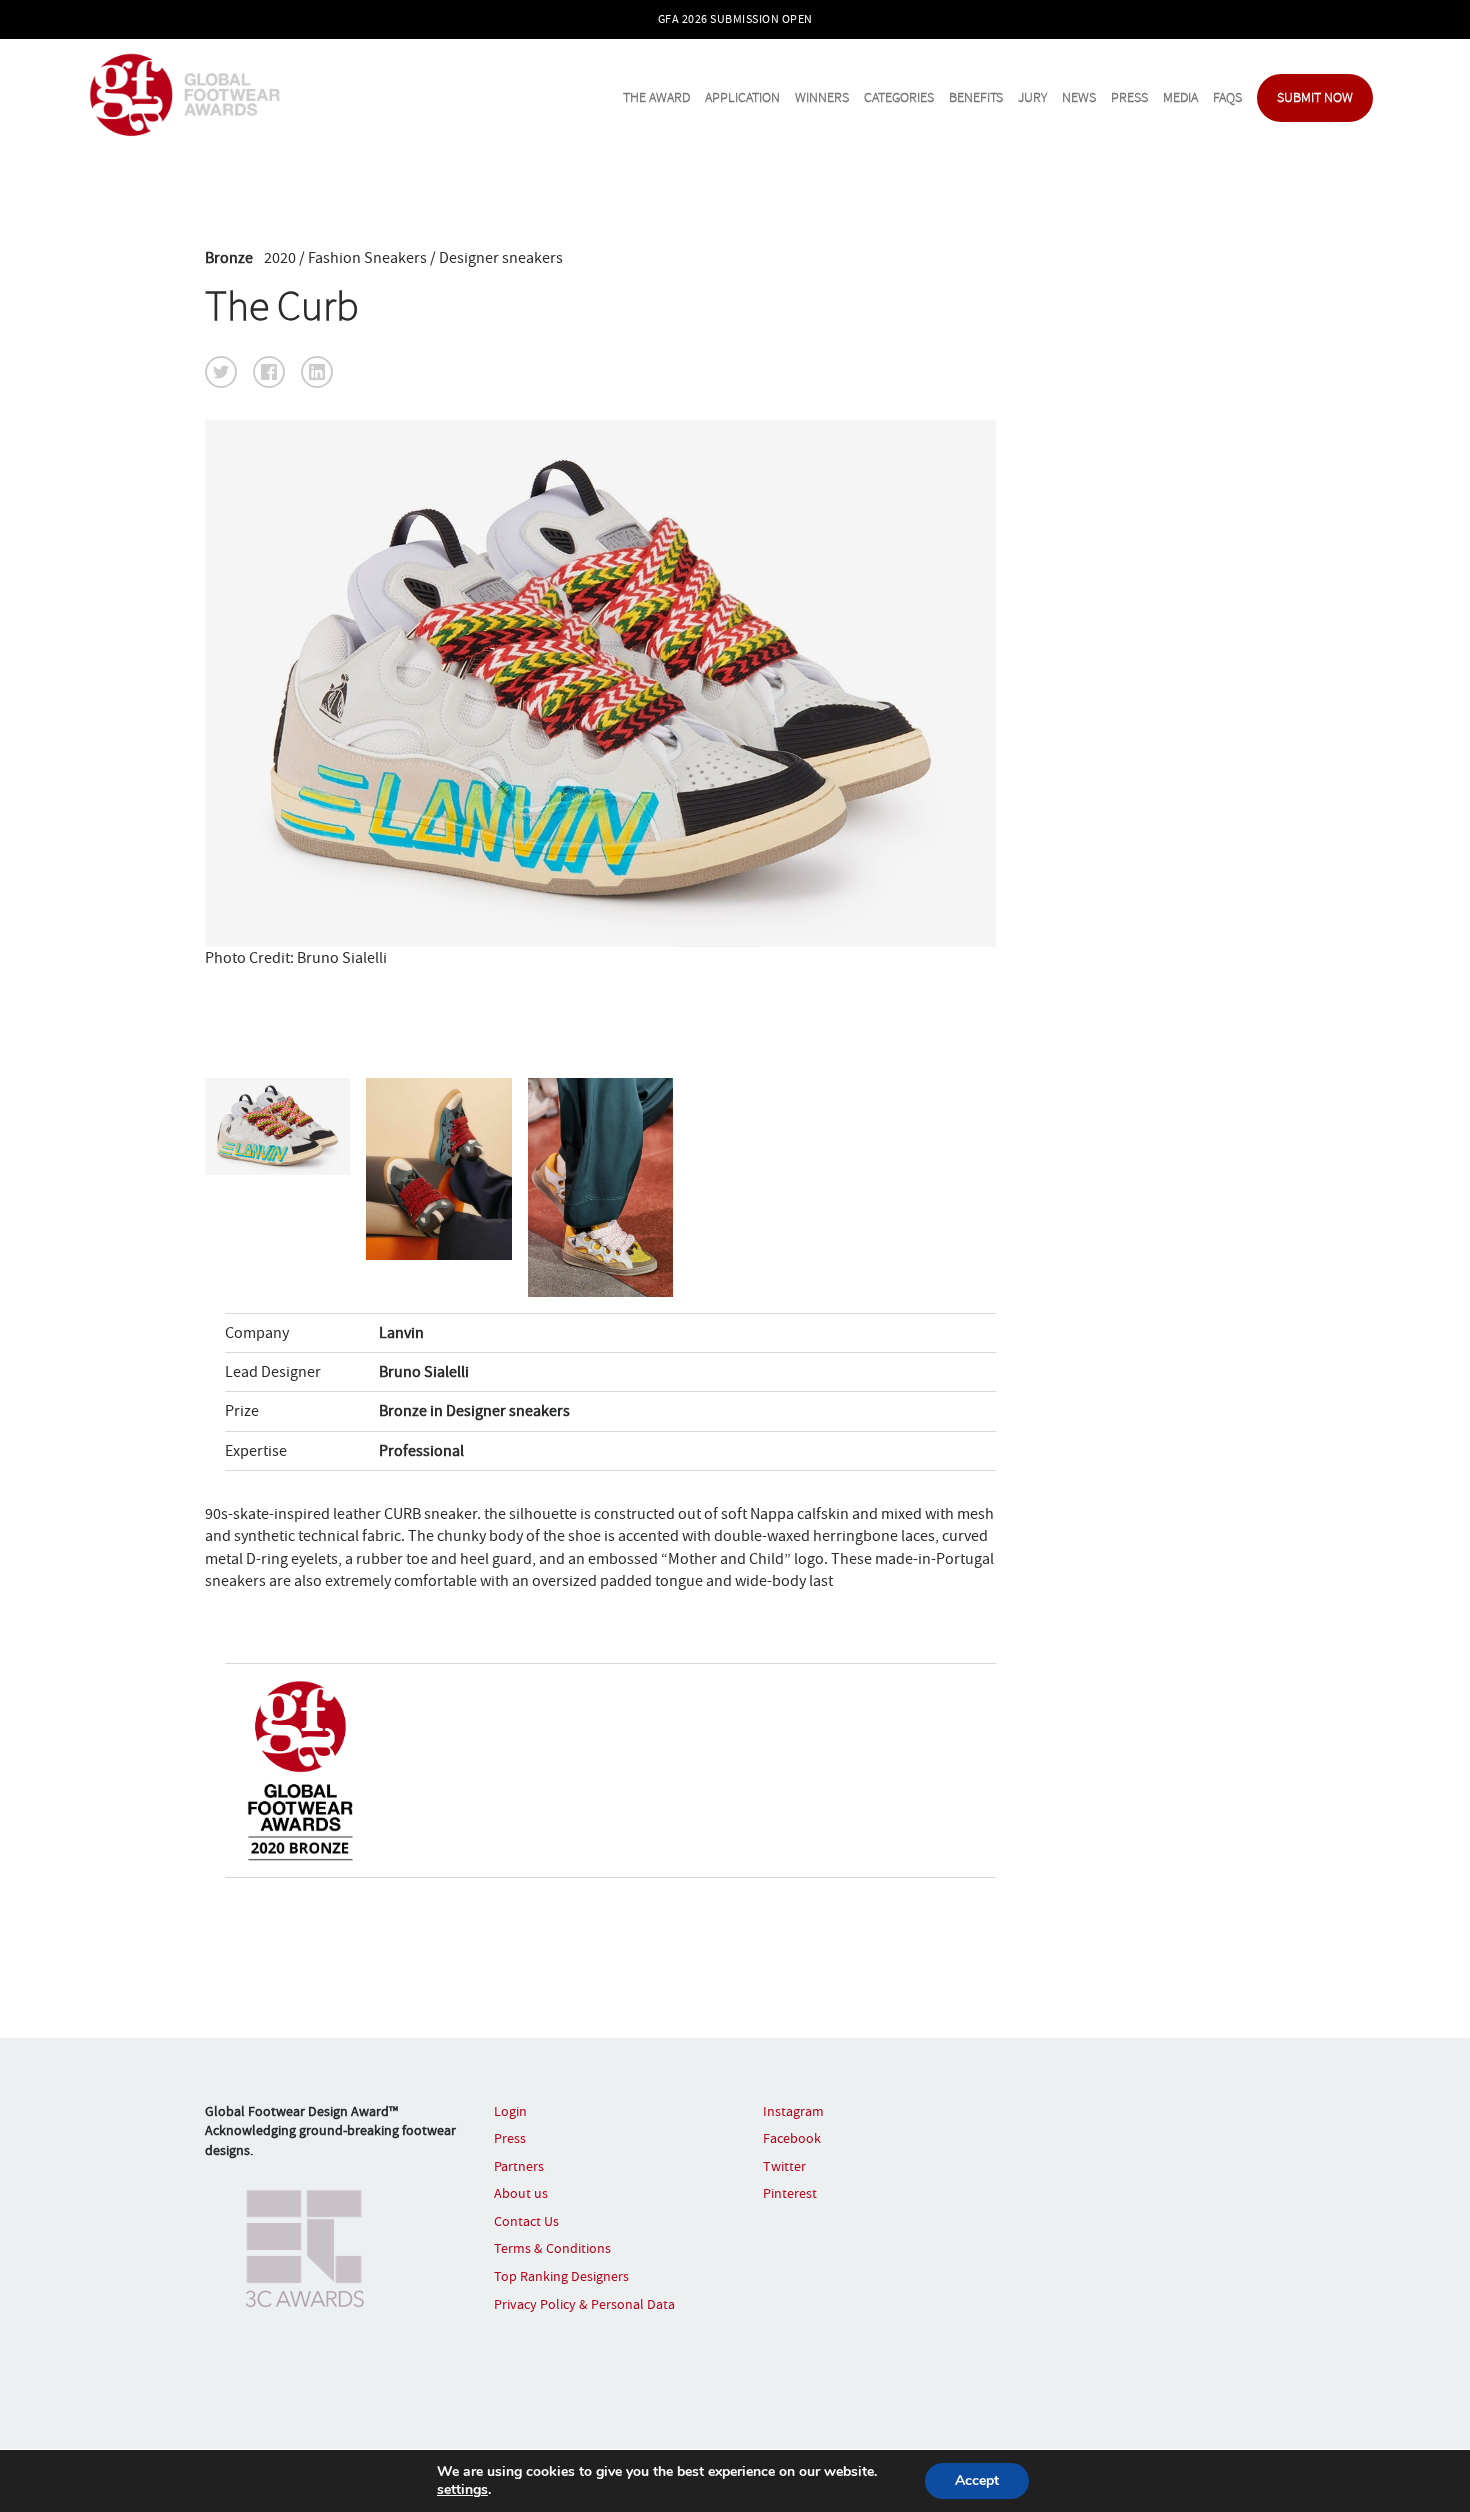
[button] (221, 372)
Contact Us (526, 2221)
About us (521, 2193)
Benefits (976, 97)
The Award (656, 97)
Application (742, 97)
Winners (822, 97)
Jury (1032, 97)
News (1079, 97)
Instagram (793, 2111)
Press (1129, 97)
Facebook (792, 2138)
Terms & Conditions (552, 2248)
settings (462, 2490)
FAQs (1227, 97)
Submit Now (1315, 97)
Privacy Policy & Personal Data (584, 2304)
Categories (899, 97)
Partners (519, 2166)
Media (1180, 97)
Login (510, 2111)
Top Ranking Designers (561, 2276)
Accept (977, 2480)
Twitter (784, 2166)
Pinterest (790, 2193)
